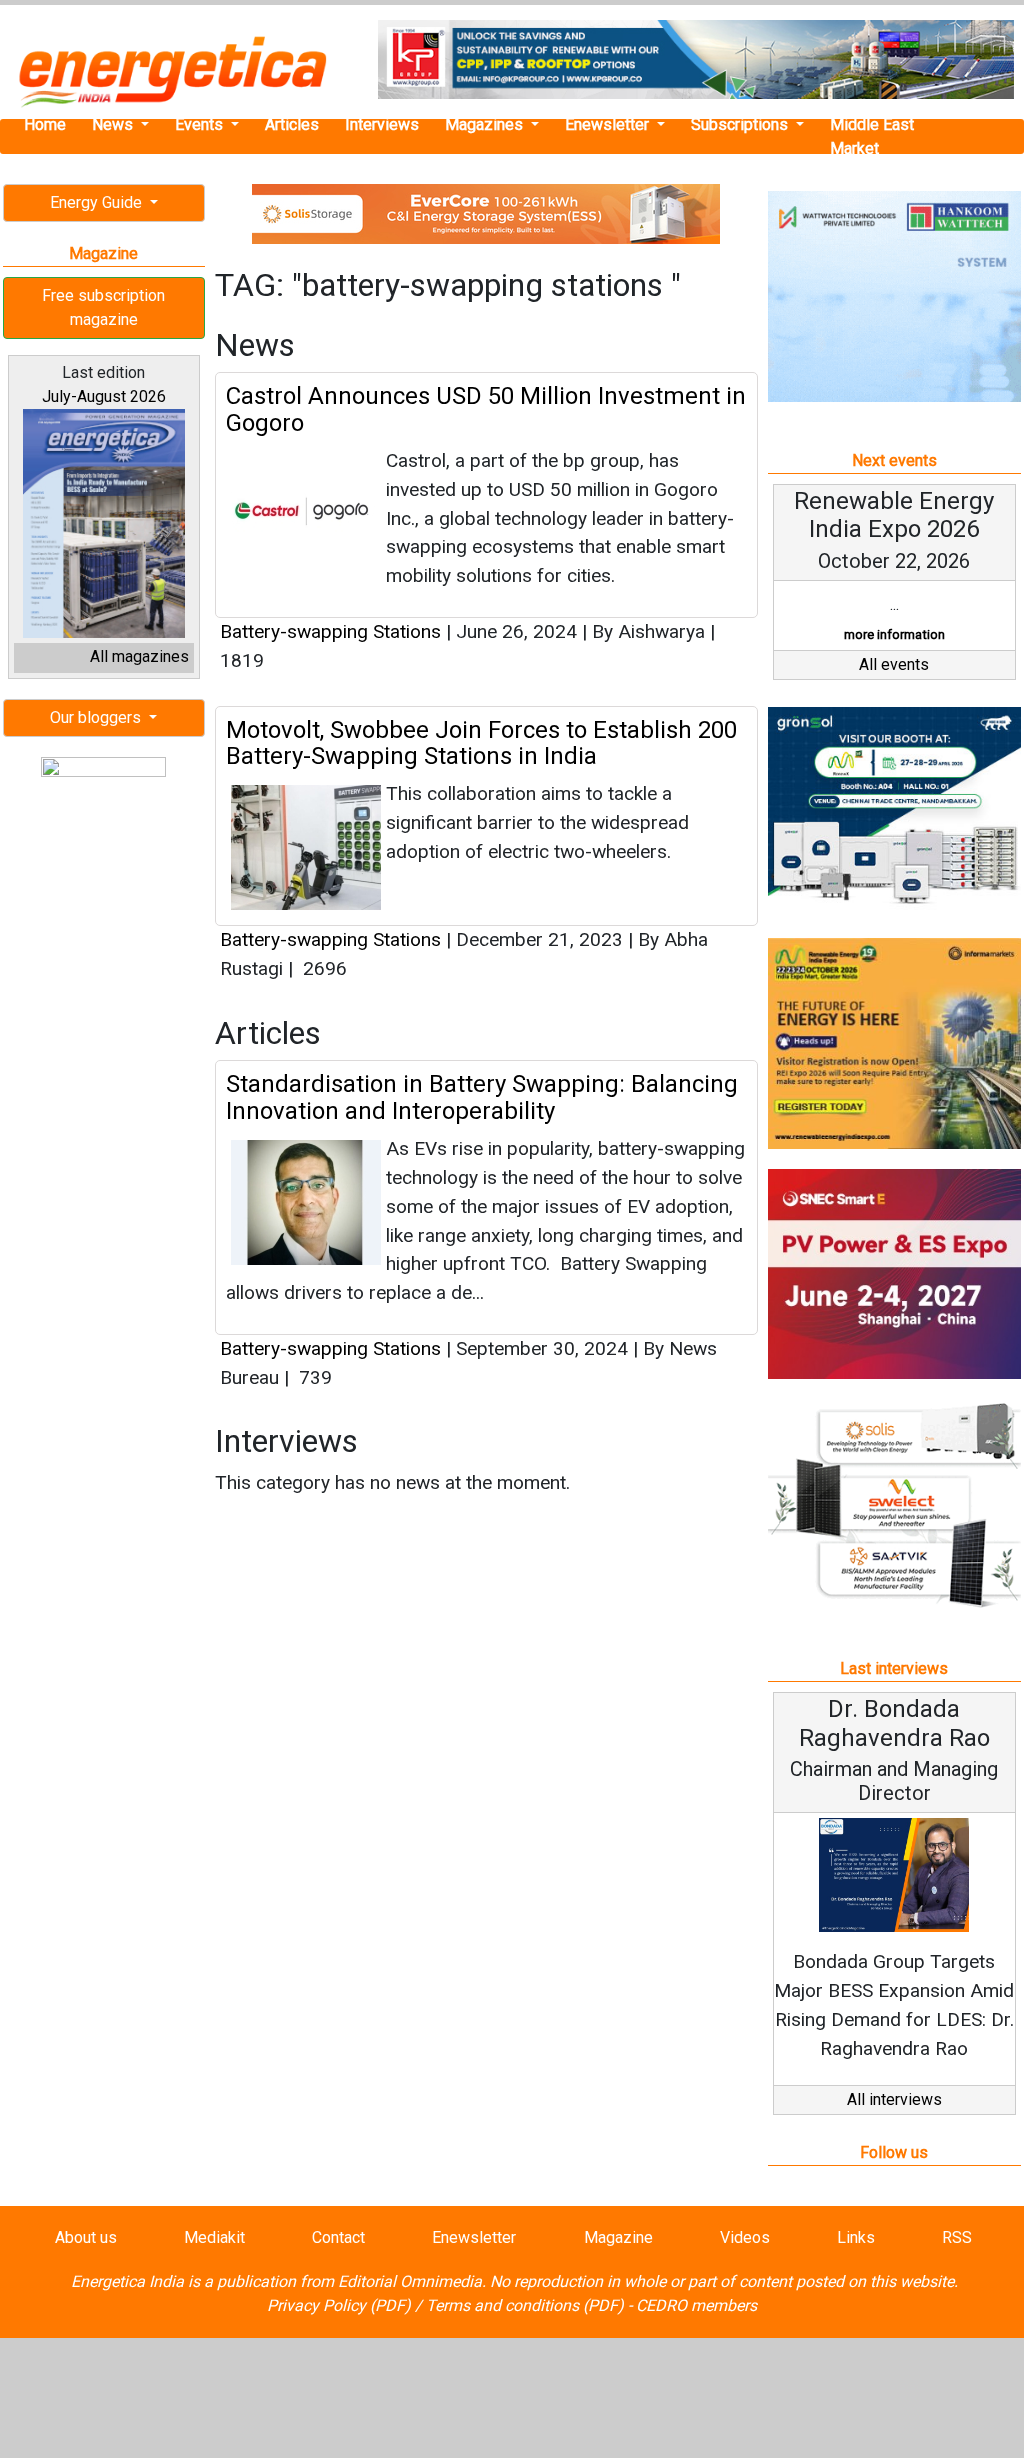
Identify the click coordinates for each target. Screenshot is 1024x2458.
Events (201, 124)
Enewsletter (609, 124)
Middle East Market (872, 136)
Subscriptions (741, 124)
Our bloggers (97, 717)
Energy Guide (98, 202)
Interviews (382, 124)
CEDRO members (696, 2305)
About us (86, 2237)
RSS (957, 2237)
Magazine (618, 2237)
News (114, 124)
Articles (292, 124)
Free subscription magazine (103, 307)
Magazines (486, 124)
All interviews (894, 2099)
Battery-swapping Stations (333, 631)
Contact (338, 2237)
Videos (745, 2237)
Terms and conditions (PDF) (525, 2305)
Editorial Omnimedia (410, 2281)
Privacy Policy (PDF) (339, 2305)
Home (45, 124)
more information (894, 634)
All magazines (139, 656)
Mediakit (214, 2237)
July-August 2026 (104, 396)
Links (856, 2237)
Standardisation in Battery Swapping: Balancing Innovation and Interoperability (482, 1097)
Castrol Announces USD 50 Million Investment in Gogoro (486, 409)
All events (894, 664)
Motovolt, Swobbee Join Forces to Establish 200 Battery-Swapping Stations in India (481, 743)
